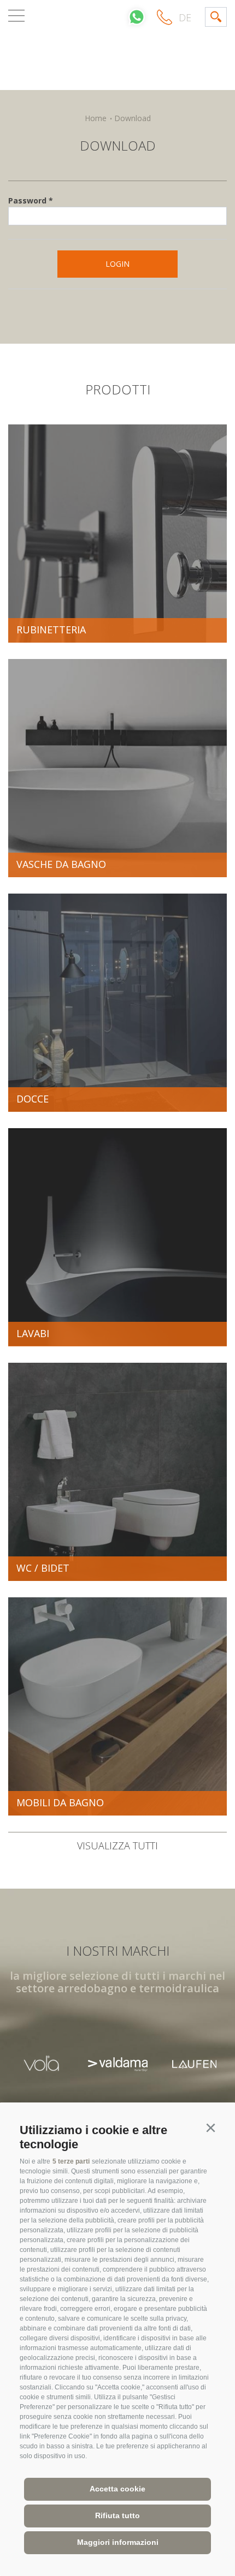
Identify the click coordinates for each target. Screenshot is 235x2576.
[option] (41, 2064)
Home (96, 118)
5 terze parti (71, 2161)
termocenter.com (118, 47)
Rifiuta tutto (117, 2515)
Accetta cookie (117, 2489)
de (185, 17)
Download (133, 118)
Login (117, 264)
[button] (210, 2128)
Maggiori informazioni (118, 2542)
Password (27, 200)
